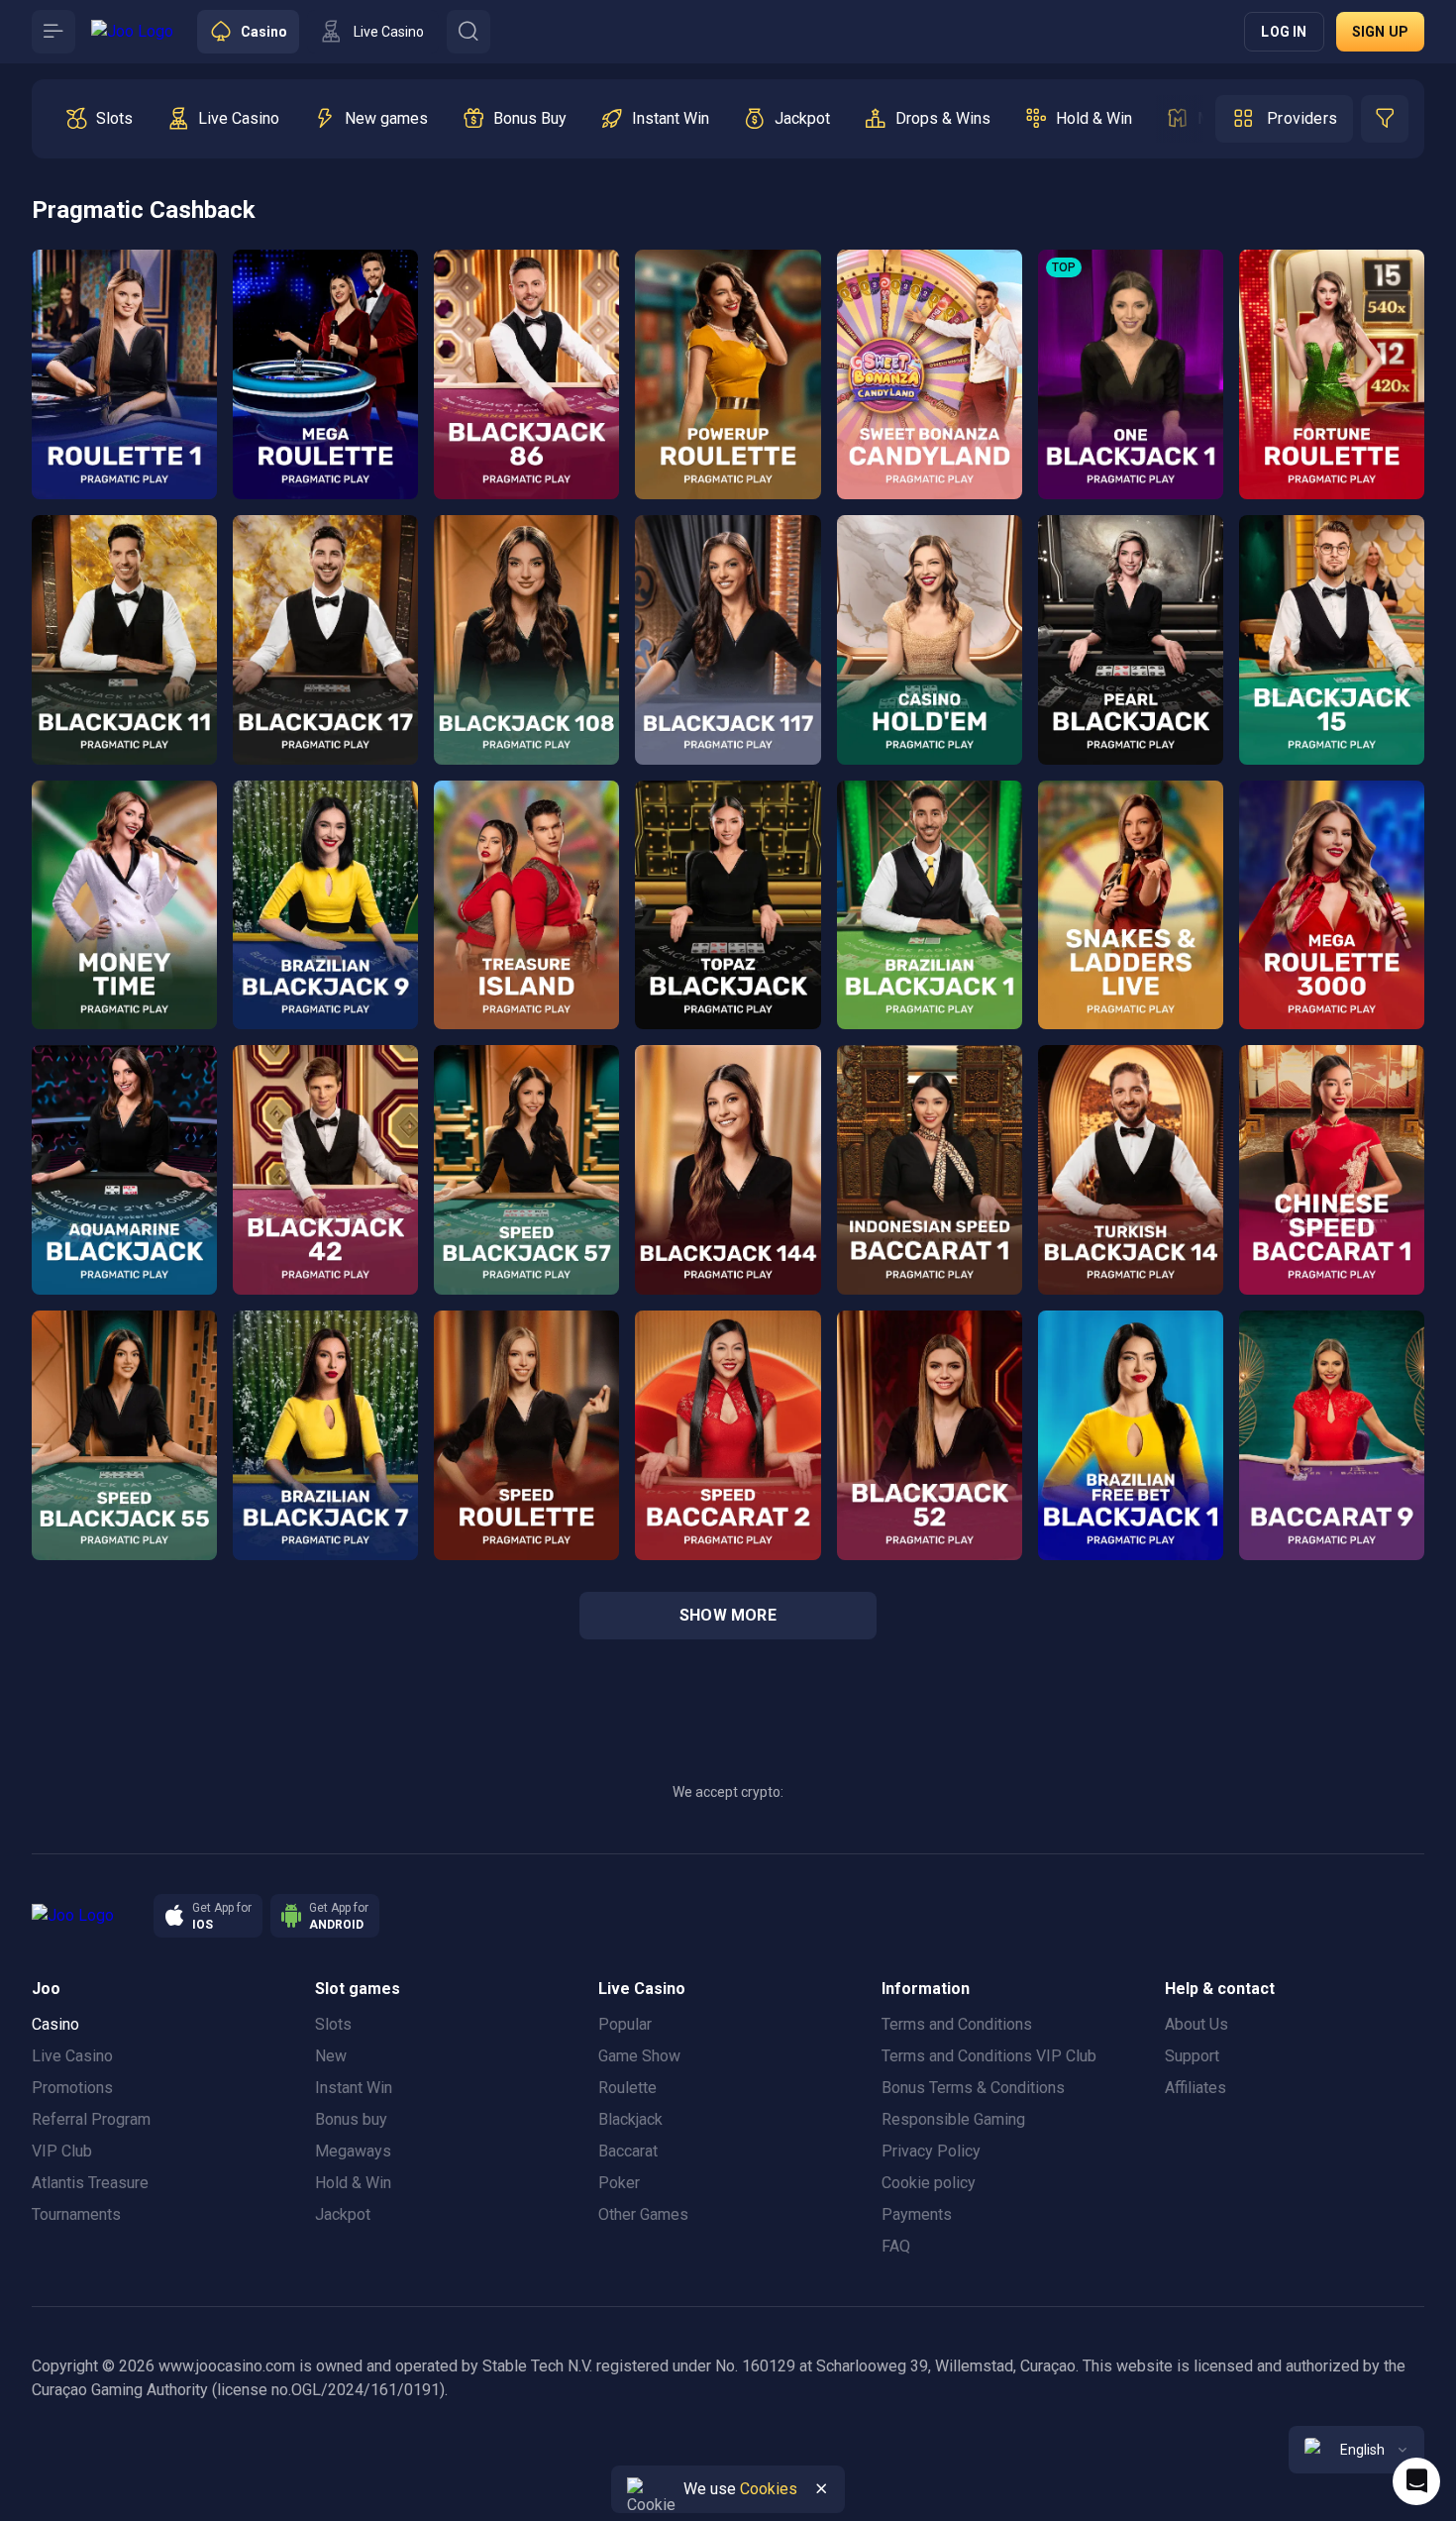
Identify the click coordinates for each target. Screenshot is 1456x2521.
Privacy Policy (931, 2151)
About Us (1196, 2024)
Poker (619, 2183)
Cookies (769, 2489)
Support (1192, 2056)
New (331, 2056)
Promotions (72, 2088)
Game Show (639, 2056)
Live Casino (72, 2056)
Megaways (353, 2151)
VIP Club (62, 2151)
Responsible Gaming (953, 2119)
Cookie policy (929, 2183)
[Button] (53, 32)
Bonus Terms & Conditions (973, 2088)
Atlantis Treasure (90, 2183)
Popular (625, 2024)
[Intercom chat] (1416, 2481)
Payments (917, 2214)
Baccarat (628, 2151)
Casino (55, 2024)
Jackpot (343, 2214)
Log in (1284, 32)
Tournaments (76, 2214)
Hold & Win (353, 2183)
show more (728, 1615)
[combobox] (1356, 2450)
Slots (333, 2024)
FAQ (896, 2246)
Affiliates (1196, 2088)
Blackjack (630, 2119)
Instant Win (354, 2088)
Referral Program (91, 2119)
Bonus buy (351, 2119)
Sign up (1380, 32)
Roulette (627, 2088)
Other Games (643, 2214)
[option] (99, 119)
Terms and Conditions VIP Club (989, 2056)
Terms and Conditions (957, 2024)
